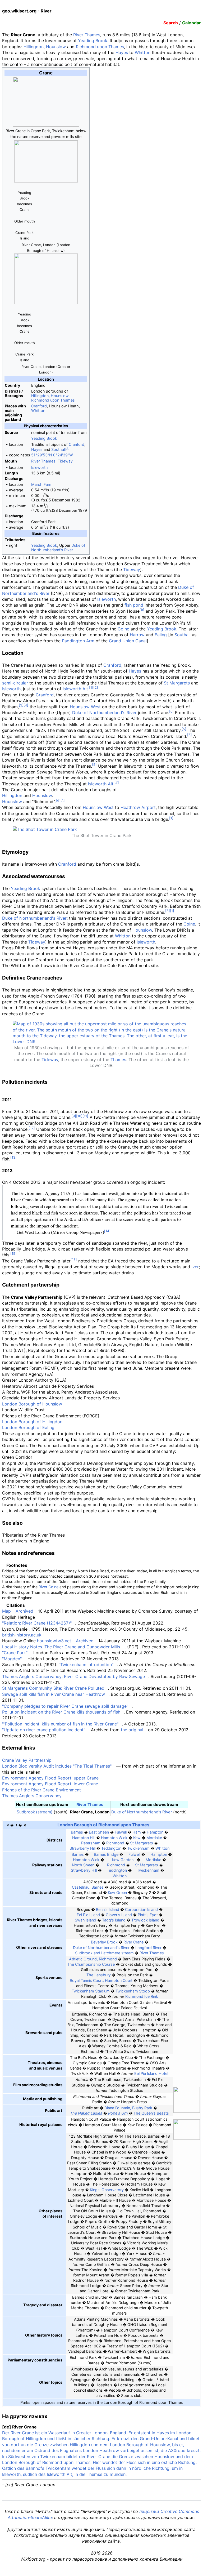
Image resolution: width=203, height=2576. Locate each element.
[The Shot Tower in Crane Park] (45, 829)
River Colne (49, 1587)
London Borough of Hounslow (32, 1404)
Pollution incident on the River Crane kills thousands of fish (61, 1712)
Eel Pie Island (88, 1915)
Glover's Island (119, 1915)
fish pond (134, 605)
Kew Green (117, 1892)
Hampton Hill (84, 1838)
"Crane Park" (15, 1653)
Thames (118, 1060)
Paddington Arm (78, 641)
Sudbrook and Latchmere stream (104, 1953)
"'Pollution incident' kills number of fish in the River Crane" (60, 1724)
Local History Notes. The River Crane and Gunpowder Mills (61, 1647)
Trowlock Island (145, 1920)
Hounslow (56, 47)
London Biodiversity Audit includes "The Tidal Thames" (57, 1766)
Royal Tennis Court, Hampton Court (101, 1980)
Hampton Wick (114, 1838)
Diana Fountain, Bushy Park (128, 2108)
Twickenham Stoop (133, 1991)
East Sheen (99, 1832)
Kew (137, 1838)
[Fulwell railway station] (126, 1854)
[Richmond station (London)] (102, 1865)
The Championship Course (91, 1964)
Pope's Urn (118, 2113)
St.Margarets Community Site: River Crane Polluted (53, 1688)
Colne (123, 629)
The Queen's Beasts (151, 2113)
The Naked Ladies (86, 2113)
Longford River (148, 1948)
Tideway (65, 461)
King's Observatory (107, 2190)
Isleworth (40, 467)
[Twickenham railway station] (134, 1870)
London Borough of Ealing (28, 1427)
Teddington (111, 1848)
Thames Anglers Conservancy (32, 1796)
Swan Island (86, 1920)
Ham (137, 1832)
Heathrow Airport (138, 807)
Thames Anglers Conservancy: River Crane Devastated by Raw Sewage (73, 1676)
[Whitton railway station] (167, 1870)
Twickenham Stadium (91, 1991)
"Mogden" (12, 1659)
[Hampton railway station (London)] (148, 1854)
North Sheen (83, 1865)
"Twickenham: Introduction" (86, 1665)
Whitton (143, 52)
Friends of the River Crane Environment (41, 1790)
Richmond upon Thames (100, 47)
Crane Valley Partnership (27, 1760)
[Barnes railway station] (69, 1854)
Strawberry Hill (82, 1848)
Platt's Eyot (148, 1915)
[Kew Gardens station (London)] (107, 1860)
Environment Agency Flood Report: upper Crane (50, 1778)
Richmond (115, 1843)
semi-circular (15, 683)
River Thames (87, 35)
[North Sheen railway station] (169, 1860)
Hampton (155, 1832)
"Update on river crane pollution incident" (44, 1730)
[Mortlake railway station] (143, 1860)
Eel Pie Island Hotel (151, 2073)
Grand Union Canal (128, 641)
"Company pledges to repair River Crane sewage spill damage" (65, 1706)
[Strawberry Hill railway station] (165, 1865)
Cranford (39, 406)
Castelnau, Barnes (88, 1887)
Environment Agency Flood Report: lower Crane (50, 1784)
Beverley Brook (104, 1942)
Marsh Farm (42, 484)
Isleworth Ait (75, 689)
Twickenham (138, 1848)
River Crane (133, 1942)
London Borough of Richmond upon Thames (103, 1825)
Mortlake (154, 1838)
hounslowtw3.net (54, 1641)
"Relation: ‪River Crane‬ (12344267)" (37, 1623)
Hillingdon (34, 47)
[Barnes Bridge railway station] (91, 1854)
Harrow (137, 635)
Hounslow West (85, 707)
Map (6, 1611)
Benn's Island (108, 1909)
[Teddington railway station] (104, 1870)
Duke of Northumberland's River (58, 548)
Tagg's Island (114, 1920)
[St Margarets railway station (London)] (132, 1865)
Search (171, 23)
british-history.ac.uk (22, 1635)
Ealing (161, 635)
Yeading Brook (93, 41)
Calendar (192, 23)
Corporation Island (141, 1909)
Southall (58, 449)
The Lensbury (99, 1975)
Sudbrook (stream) (35, 1812)
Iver (195, 1267)
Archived (24, 1611)
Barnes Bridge (106, 1854)
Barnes (77, 1832)
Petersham (91, 1843)
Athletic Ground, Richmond (93, 1959)
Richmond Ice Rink (142, 1996)
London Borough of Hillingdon (32, 1422)
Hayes (122, 52)
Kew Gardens (124, 1860)
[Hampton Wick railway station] (70, 1860)
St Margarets (177, 683)
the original (132, 1730)
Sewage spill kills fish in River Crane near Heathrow (54, 1694)
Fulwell (121, 1832)
